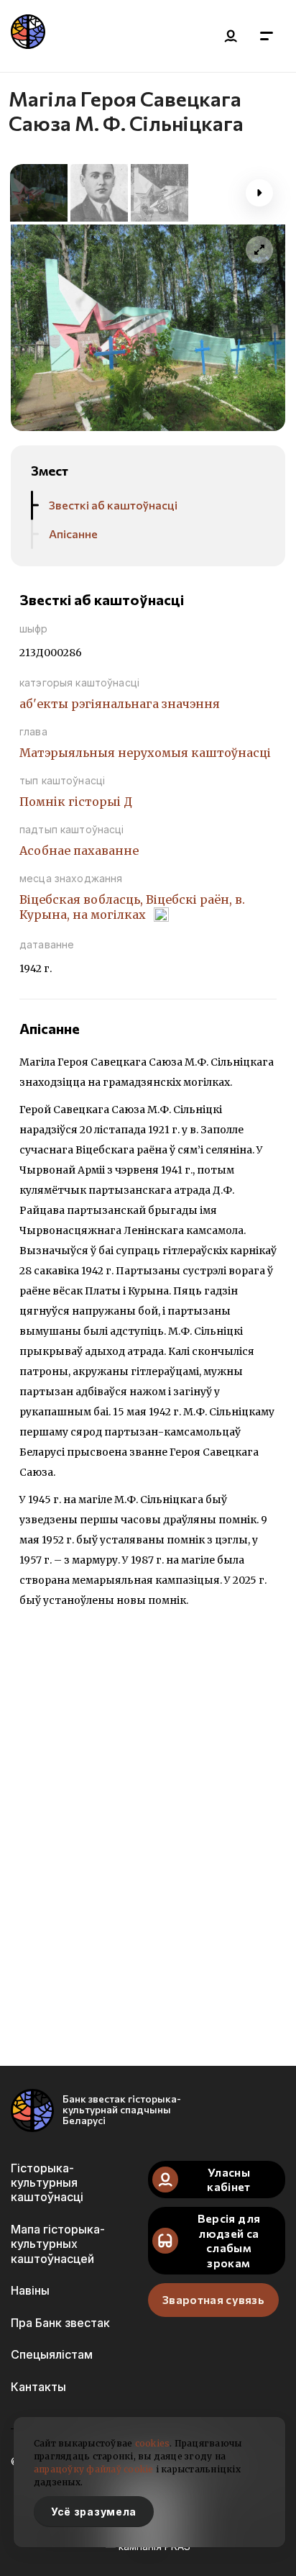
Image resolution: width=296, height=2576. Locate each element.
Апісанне (73, 534)
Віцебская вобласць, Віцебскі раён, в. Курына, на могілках (132, 907)
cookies (153, 2443)
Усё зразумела (94, 2512)
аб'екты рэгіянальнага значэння (120, 704)
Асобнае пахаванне (79, 851)
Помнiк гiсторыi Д (76, 802)
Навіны (30, 2290)
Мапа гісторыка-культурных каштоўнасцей (58, 2244)
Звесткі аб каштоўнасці (113, 505)
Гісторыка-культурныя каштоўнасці (47, 2183)
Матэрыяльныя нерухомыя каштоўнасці (145, 753)
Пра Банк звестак (60, 2323)
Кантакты (38, 2387)
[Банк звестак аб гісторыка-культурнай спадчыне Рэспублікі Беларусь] (28, 36)
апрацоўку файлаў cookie (94, 2469)
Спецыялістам (52, 2354)
